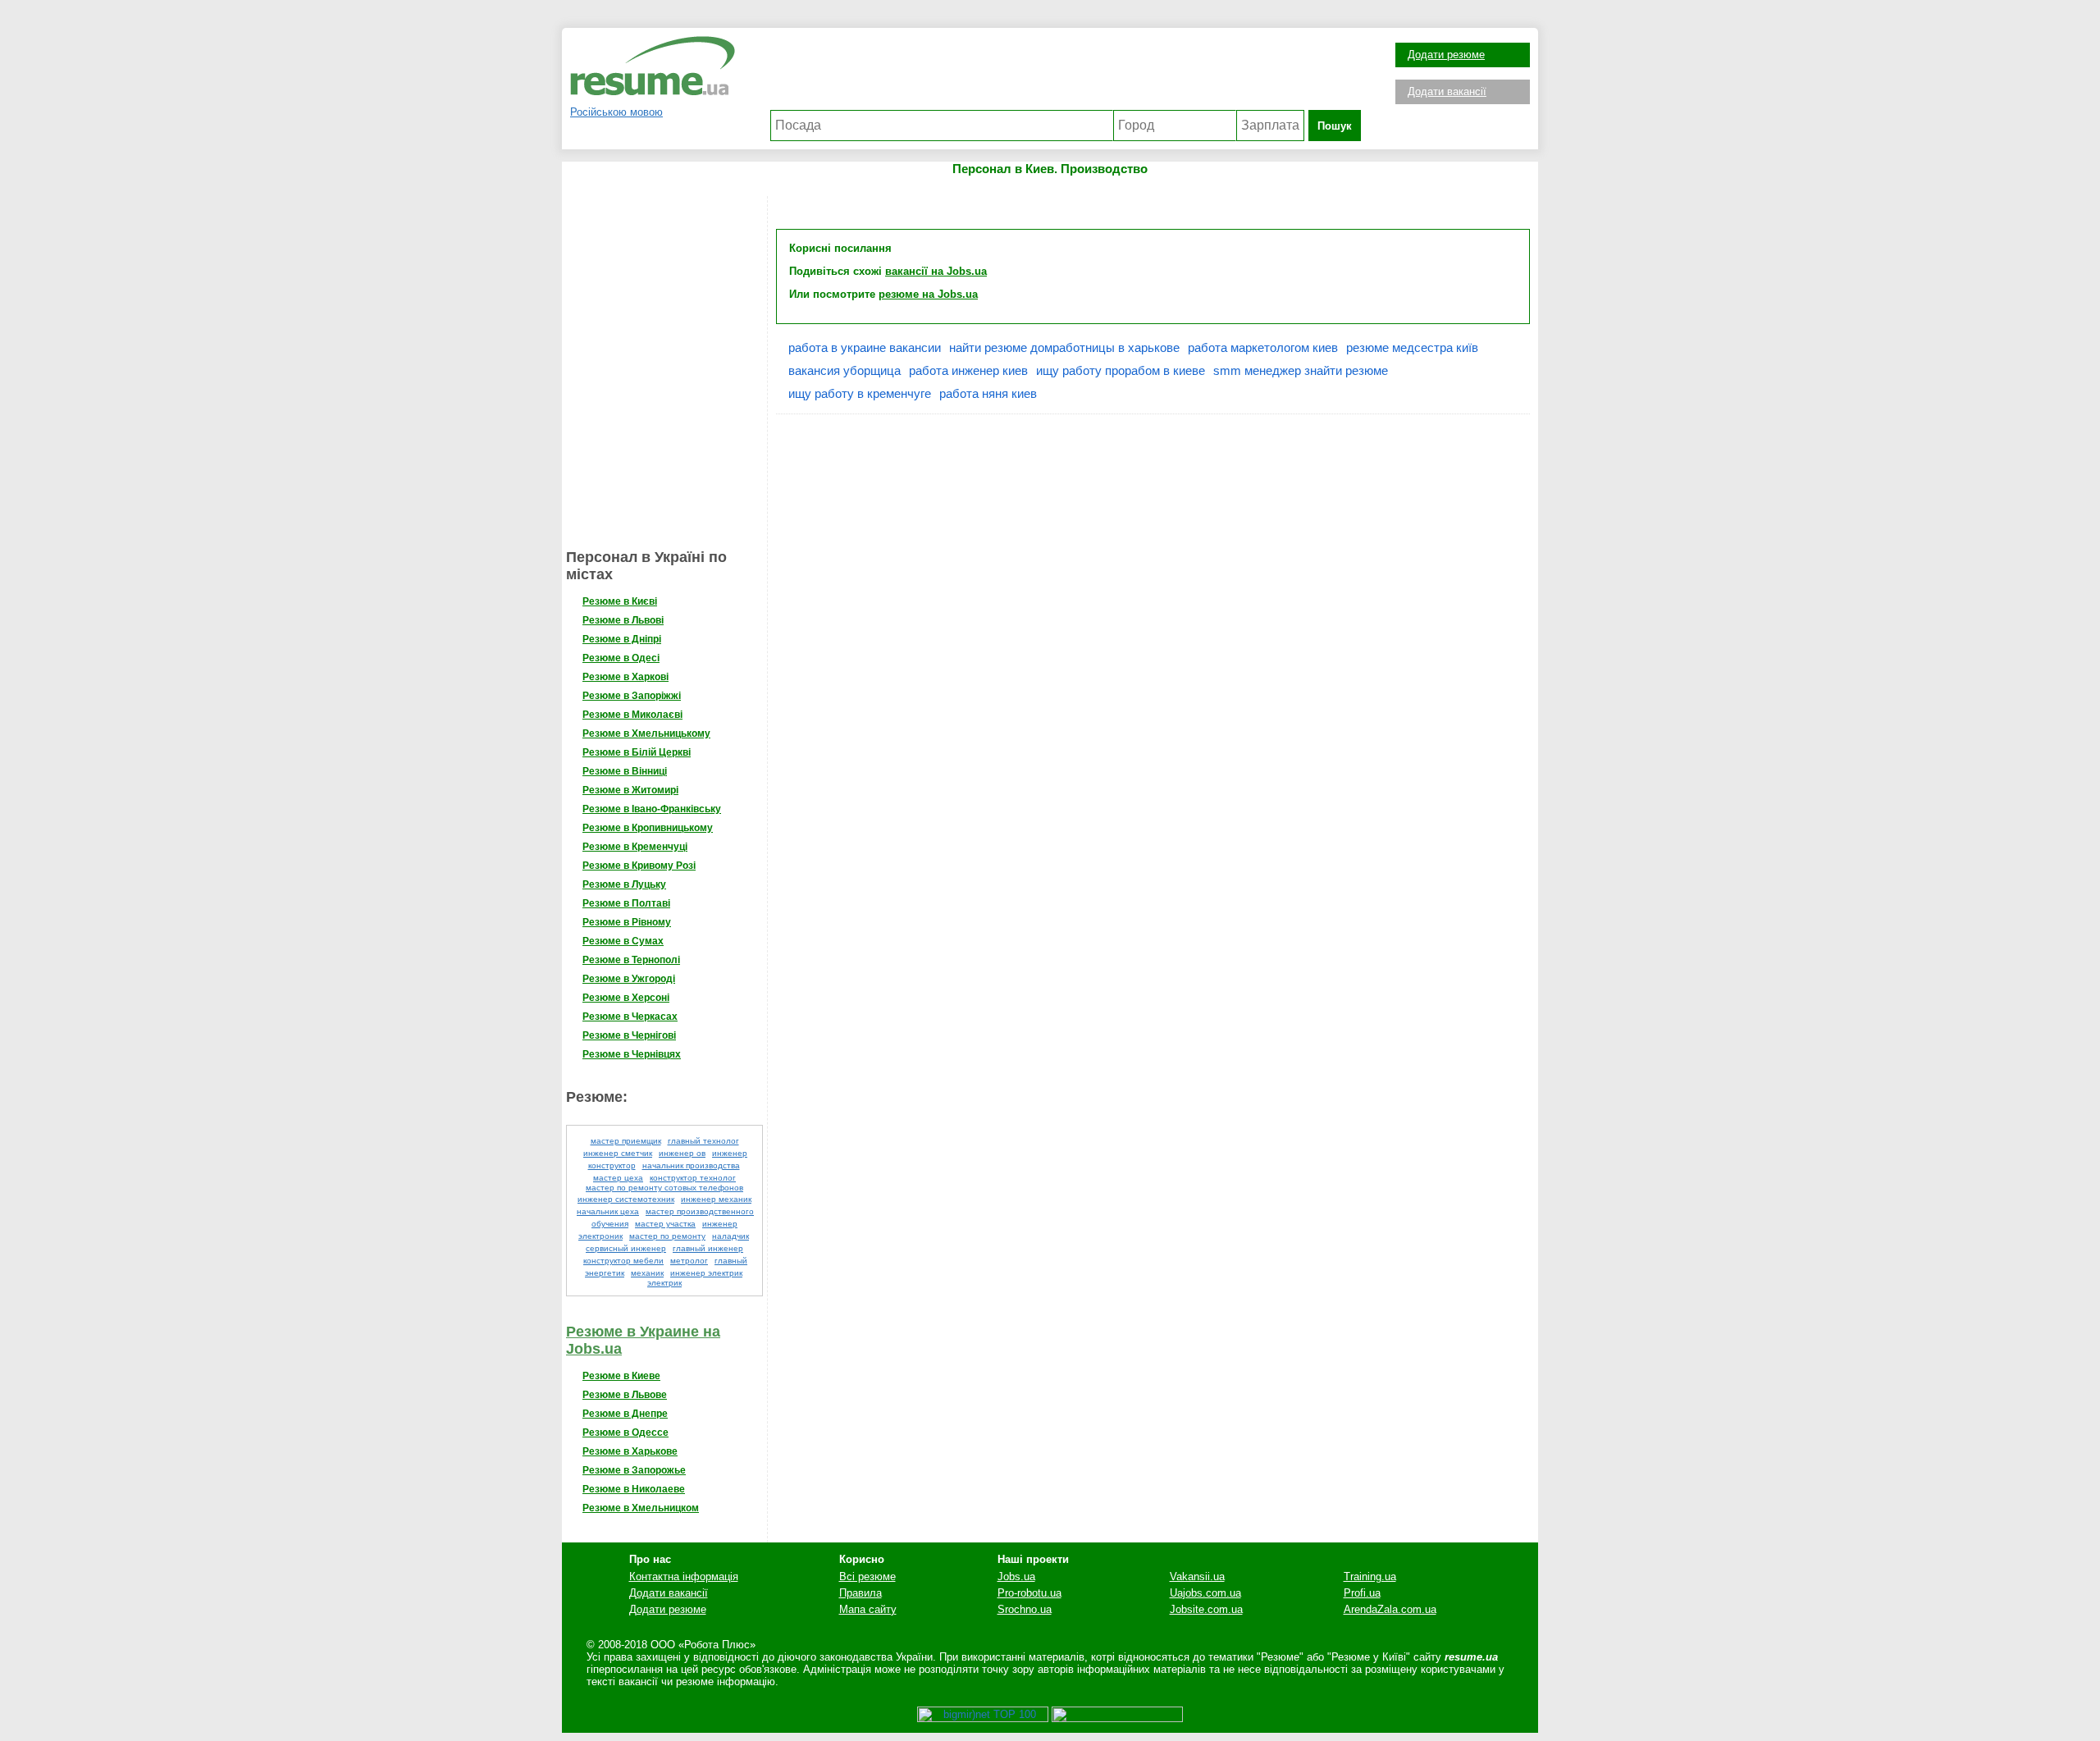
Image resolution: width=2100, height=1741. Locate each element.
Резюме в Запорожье (634, 1470)
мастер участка (665, 1224)
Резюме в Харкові (625, 677)
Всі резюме (867, 1576)
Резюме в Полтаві (626, 903)
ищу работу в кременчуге (860, 393)
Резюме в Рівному (627, 922)
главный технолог (703, 1141)
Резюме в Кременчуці (635, 847)
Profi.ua (1362, 1593)
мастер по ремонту (667, 1236)
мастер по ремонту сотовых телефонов (664, 1188)
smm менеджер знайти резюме (1301, 370)
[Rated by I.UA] (1117, 1718)
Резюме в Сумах (623, 941)
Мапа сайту (868, 1609)
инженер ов (682, 1153)
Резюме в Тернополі (631, 960)
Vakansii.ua (1197, 1576)
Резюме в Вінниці (625, 771)
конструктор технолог (693, 1178)
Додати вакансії (1447, 91)
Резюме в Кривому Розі (639, 866)
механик (647, 1273)
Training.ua (1370, 1576)
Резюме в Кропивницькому (648, 828)
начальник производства (691, 1165)
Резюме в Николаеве (634, 1489)
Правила (861, 1593)
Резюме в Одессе (625, 1433)
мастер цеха (618, 1178)
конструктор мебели (623, 1261)
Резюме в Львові (623, 620)
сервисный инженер (626, 1248)
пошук (1335, 126)
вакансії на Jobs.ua (936, 271)
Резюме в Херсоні (626, 998)
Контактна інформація (684, 1576)
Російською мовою (616, 112)
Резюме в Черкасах (630, 1017)
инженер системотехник (626, 1199)
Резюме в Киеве (621, 1376)
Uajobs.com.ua (1205, 1593)
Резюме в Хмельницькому (646, 733)
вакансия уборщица (845, 370)
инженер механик (716, 1199)
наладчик (730, 1236)
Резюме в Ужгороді (629, 979)
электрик (664, 1283)
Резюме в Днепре (625, 1414)
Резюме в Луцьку (624, 884)
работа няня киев (988, 393)
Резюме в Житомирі (630, 790)
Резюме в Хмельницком (641, 1508)
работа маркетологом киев (1263, 347)
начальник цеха (608, 1211)
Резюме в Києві (620, 601)
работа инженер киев (968, 370)
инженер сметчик (618, 1153)
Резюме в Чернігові (629, 1035)
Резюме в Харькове (630, 1451)
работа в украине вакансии (865, 347)
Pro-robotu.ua (1029, 1593)
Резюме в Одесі (621, 658)
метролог (689, 1261)
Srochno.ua (1025, 1609)
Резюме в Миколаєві (632, 715)
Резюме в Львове (625, 1395)
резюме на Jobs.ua (928, 294)
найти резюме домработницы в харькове (1064, 347)
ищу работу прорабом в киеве (1121, 370)
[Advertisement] (1066, 73)
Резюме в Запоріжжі (632, 696)
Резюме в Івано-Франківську (652, 809)
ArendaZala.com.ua (1390, 1609)
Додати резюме (1446, 55)
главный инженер (708, 1248)
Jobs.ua (1016, 1576)
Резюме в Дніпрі (622, 639)
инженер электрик (706, 1273)
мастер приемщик (626, 1141)
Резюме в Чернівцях (632, 1054)
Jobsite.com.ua (1206, 1609)
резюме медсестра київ (1412, 347)
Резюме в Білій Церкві (637, 752)
